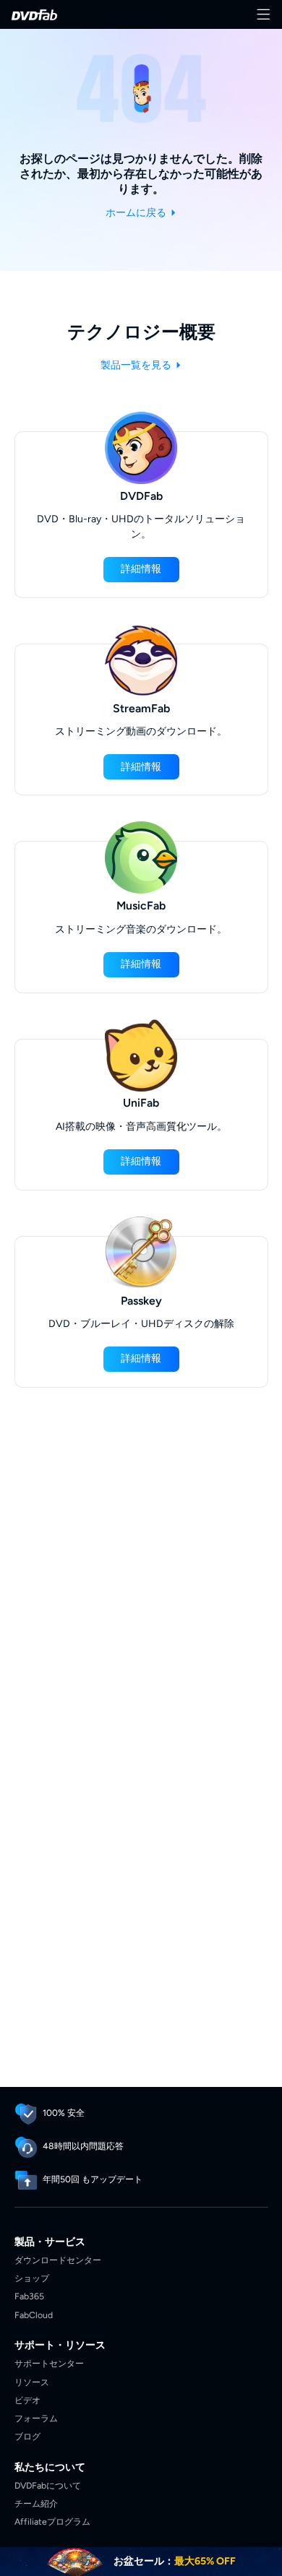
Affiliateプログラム (52, 2521)
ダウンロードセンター (58, 2260)
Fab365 (29, 2296)
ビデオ (27, 2400)
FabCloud (34, 2315)
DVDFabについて (48, 2485)
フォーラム (36, 2418)
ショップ (32, 2278)
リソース (32, 2382)
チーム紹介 (36, 2503)
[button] (141, 570)
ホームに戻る (137, 213)
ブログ (27, 2436)
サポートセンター (49, 2363)
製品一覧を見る (137, 365)
